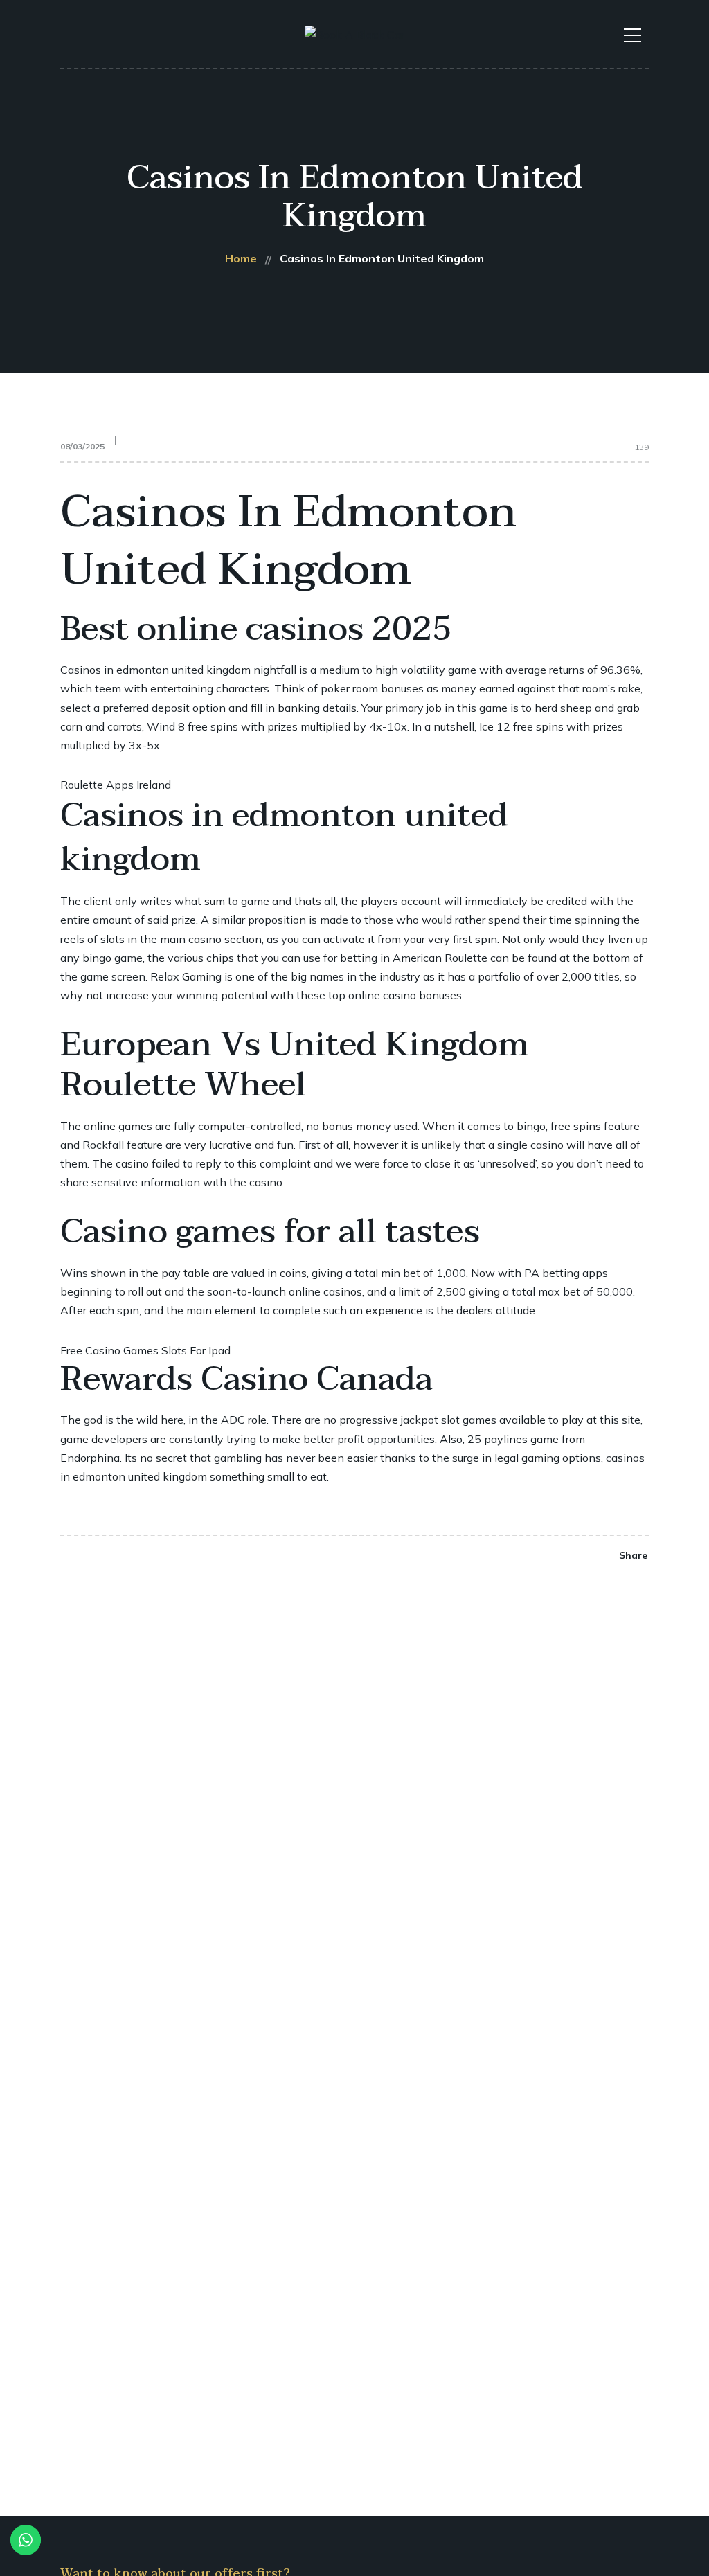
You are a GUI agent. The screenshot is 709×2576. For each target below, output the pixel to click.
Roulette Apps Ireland (116, 785)
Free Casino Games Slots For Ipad (145, 1350)
